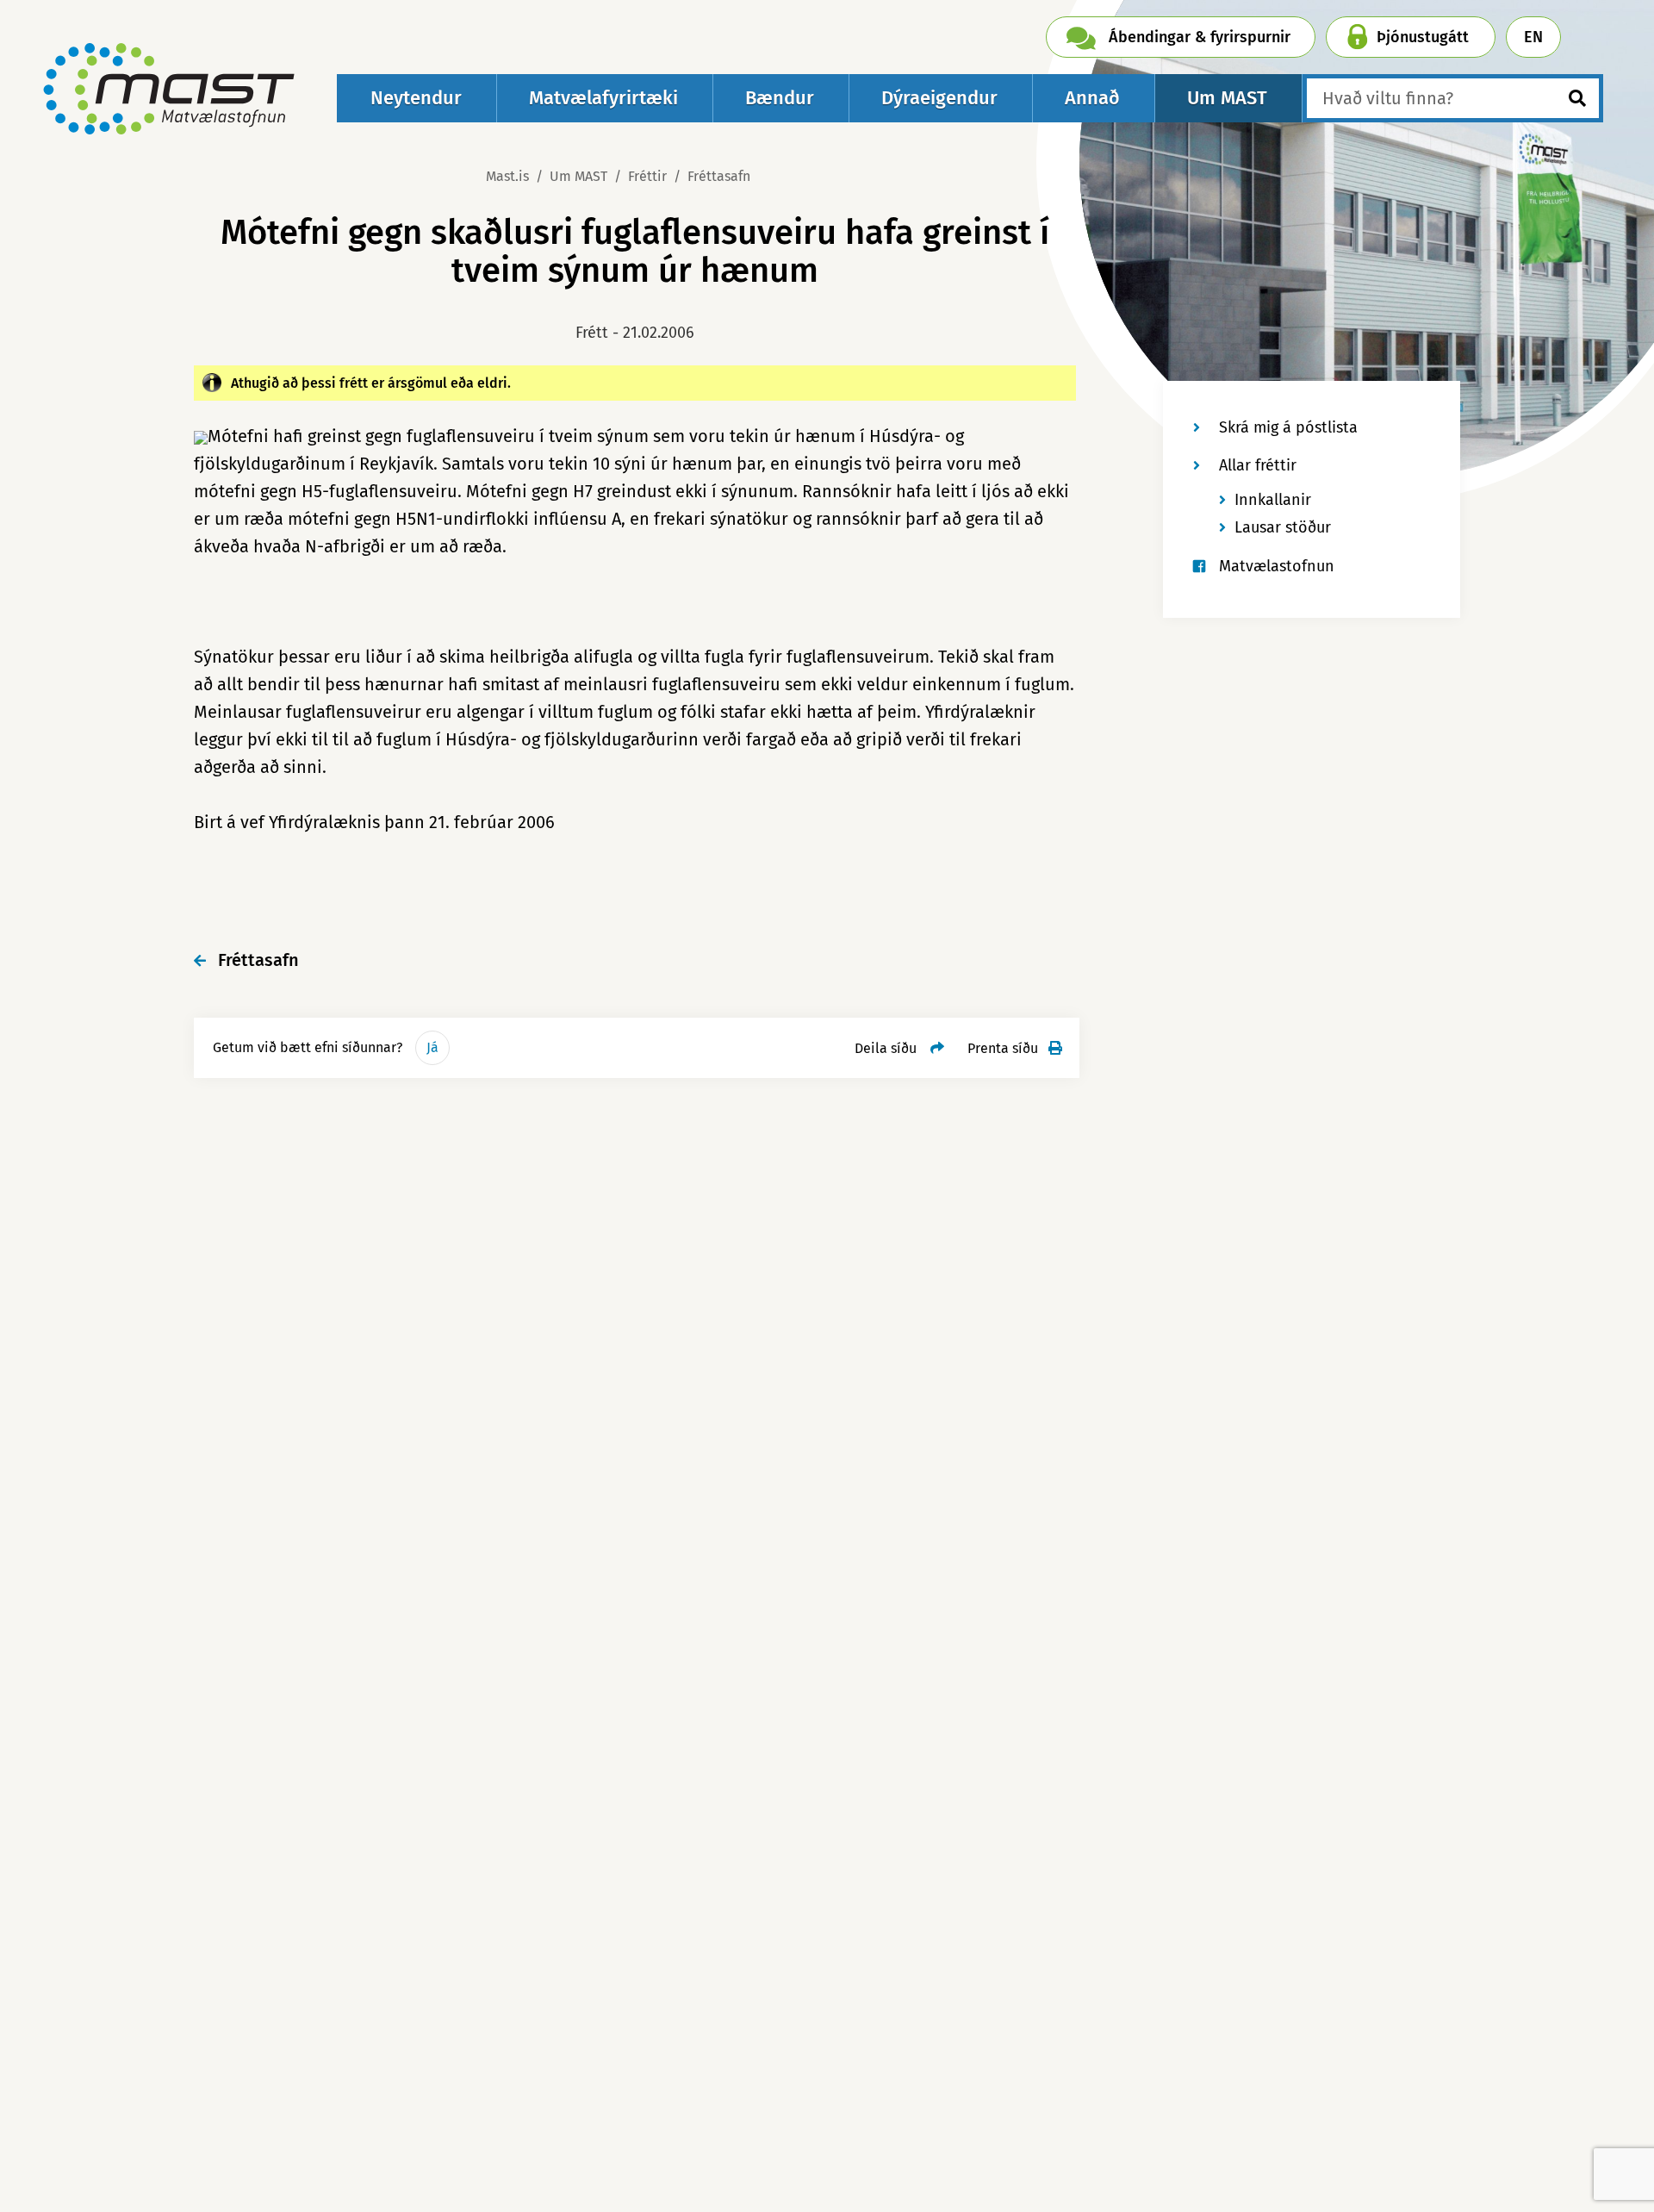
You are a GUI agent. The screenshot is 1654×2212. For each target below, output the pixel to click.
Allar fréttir (1258, 465)
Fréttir (647, 176)
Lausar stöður (1283, 527)
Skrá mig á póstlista (1288, 427)
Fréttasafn (719, 176)
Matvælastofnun (1277, 566)
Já (432, 1047)
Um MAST (578, 176)
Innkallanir (1273, 500)
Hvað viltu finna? (1388, 98)
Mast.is (507, 176)
